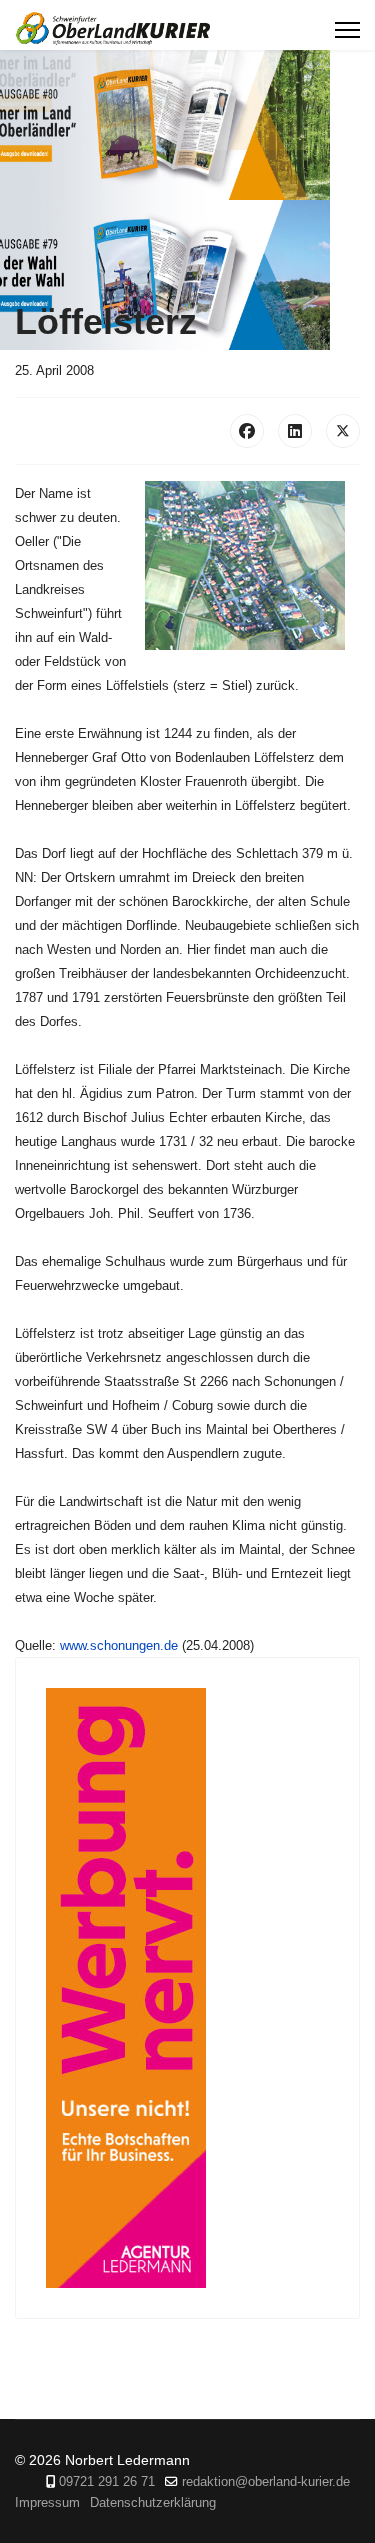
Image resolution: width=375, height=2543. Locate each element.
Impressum (47, 2503)
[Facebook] (247, 431)
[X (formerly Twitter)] (343, 431)
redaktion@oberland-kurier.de (266, 2482)
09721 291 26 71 (107, 2482)
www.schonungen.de (119, 1645)
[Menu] (347, 30)
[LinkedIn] (295, 431)
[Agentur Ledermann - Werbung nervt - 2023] (187, 1988)
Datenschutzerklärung (153, 2503)
